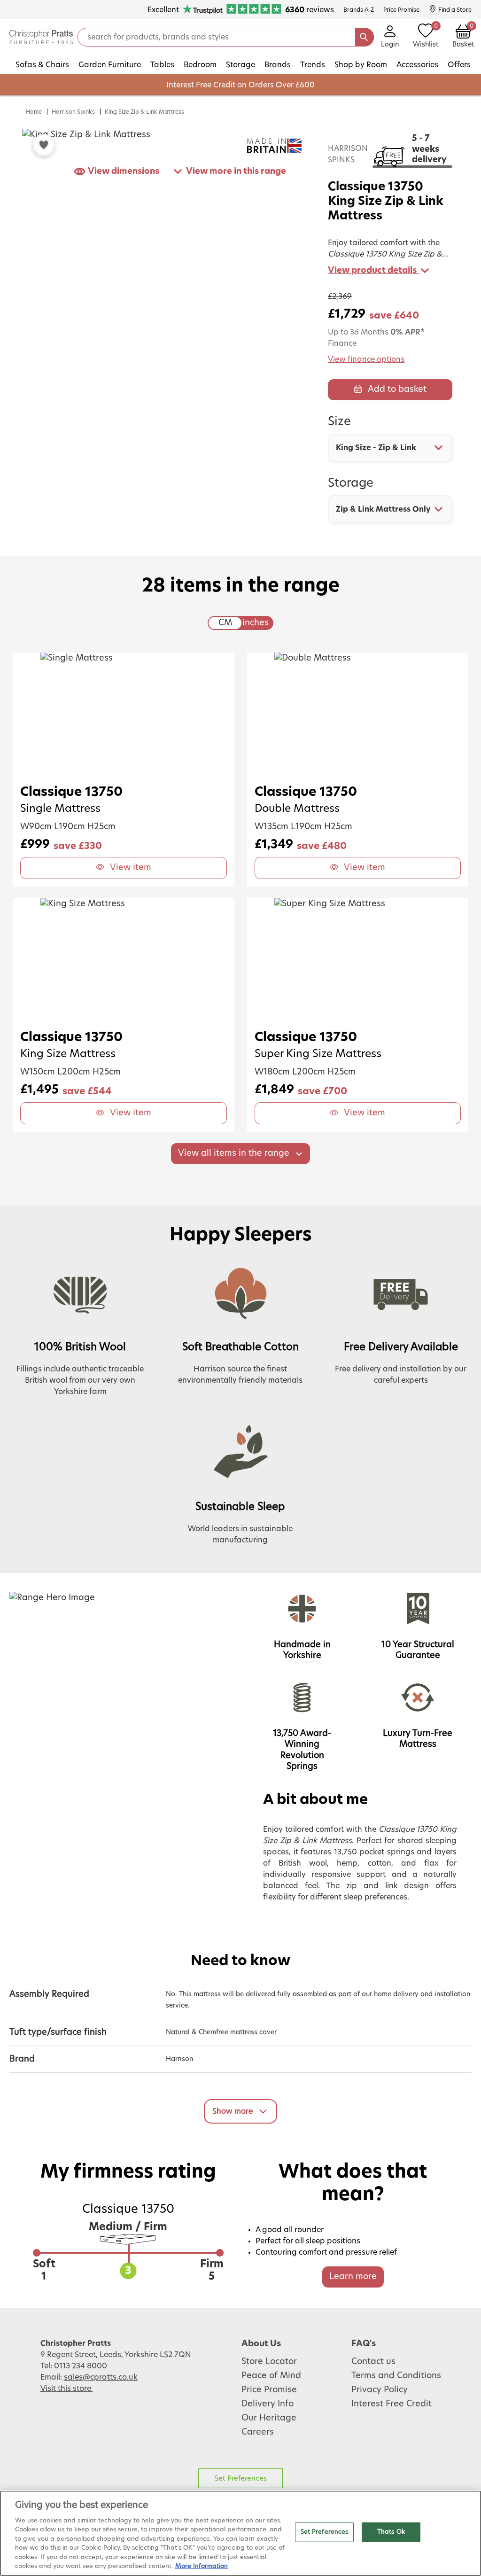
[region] (240, 2533)
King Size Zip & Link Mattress (144, 112)
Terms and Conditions (396, 2376)
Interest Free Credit (392, 2404)
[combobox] (390, 448)
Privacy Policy (380, 2390)
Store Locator (269, 2362)
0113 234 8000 (81, 2366)
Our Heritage (269, 2418)
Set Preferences (241, 2479)
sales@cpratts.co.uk (101, 2377)
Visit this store (67, 2389)
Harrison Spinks (73, 112)
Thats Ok (391, 2532)
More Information (202, 2566)
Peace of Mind (271, 2376)
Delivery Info (268, 2404)
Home (34, 112)
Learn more (353, 2277)
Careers (258, 2432)
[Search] (365, 37)
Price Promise (269, 2390)
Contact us (373, 2362)
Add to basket (397, 389)
